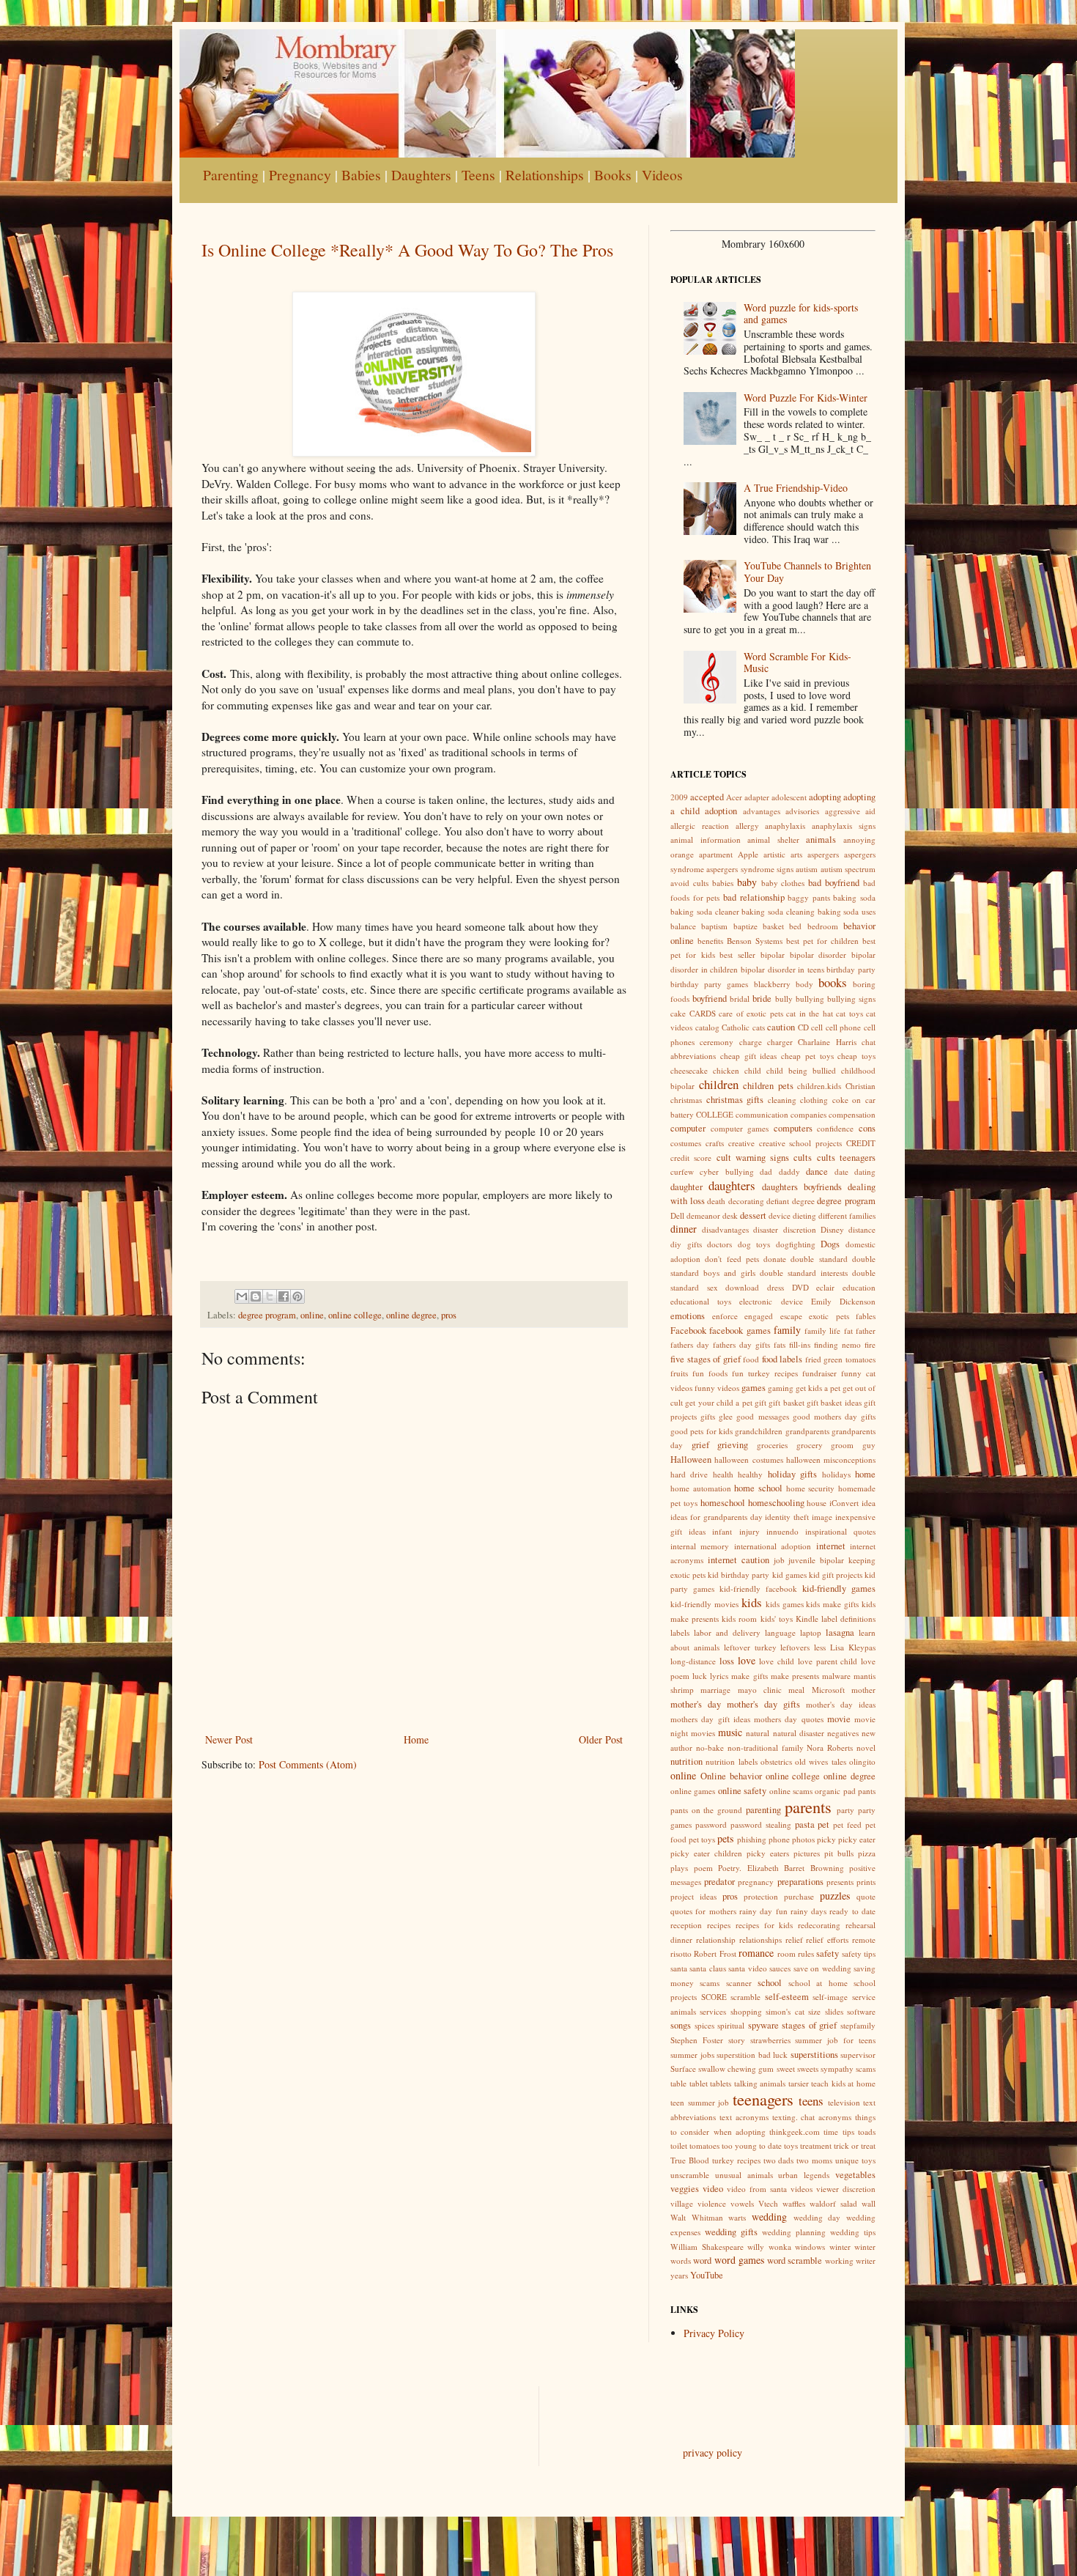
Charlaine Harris (827, 1042)
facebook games (740, 1331)
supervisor (858, 2055)
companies (808, 1114)
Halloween (691, 1459)
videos (802, 2189)
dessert (753, 1215)
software (861, 2011)
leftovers (795, 1647)
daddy (789, 1171)
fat (848, 1331)
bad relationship (754, 897)
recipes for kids (765, 1925)
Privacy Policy (714, 2333)
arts (796, 854)
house (817, 1503)
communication (762, 1114)
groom (842, 1445)
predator (719, 1882)
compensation (852, 1114)
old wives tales (821, 1761)
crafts (715, 1143)
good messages (762, 1416)
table (678, 2083)
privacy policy (713, 2453)
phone (779, 1839)
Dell (677, 1215)
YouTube (707, 2275)
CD (803, 1027)
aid (870, 811)
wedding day (817, 2217)
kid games (789, 1575)
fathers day (690, 1344)
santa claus (707, 1968)
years (679, 2275)
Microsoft (828, 1690)
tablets (721, 2083)
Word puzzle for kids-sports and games (801, 314)
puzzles (835, 1896)
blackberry (772, 984)
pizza (867, 1853)
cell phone (844, 1027)
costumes (686, 1143)
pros (449, 1315)
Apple (748, 854)
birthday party (851, 969)
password (711, 1824)
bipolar (773, 955)
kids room (739, 1619)
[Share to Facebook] (284, 1296)
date (841, 1171)
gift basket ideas (834, 1402)
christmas (686, 1100)
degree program (267, 1315)
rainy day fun (763, 1911)
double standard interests (804, 1273)
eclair (825, 1287)
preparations (800, 1882)
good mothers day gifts (834, 1416)
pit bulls (839, 1853)
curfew (682, 1171)
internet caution (739, 1560)
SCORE (714, 1997)
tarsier (799, 2083)
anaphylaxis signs (844, 826)
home (865, 1474)
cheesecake (689, 1070)
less (820, 1647)
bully (784, 999)
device (780, 1215)
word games (739, 2260)
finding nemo (837, 1344)
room (787, 1953)
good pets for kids (702, 1431)
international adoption (773, 1546)
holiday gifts (792, 1474)
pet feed (847, 1824)
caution (781, 1027)
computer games (740, 1128)
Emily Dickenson (843, 1301)
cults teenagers (846, 1158)
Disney (832, 1229)
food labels (782, 1359)
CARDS (703, 1013)
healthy (750, 1474)
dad (766, 1171)
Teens (478, 175)
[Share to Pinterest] (297, 1296)
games (754, 1388)
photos (803, 1839)
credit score (691, 1158)
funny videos (717, 1388)
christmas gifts (735, 1100)
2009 (679, 797)
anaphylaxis (785, 826)
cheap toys (856, 1056)
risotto (681, 1953)
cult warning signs (753, 1158)
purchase (799, 1896)
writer (866, 2261)
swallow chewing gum (736, 2068)
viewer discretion (846, 2189)
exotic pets (829, 1316)
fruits (679, 1373)
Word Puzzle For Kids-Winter (806, 398)
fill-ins (800, 1344)
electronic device (771, 1301)
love (747, 1660)
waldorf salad (833, 2203)
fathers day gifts (741, 1344)
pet (824, 1824)
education (859, 1287)
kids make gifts (832, 1604)
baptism (714, 926)
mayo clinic (760, 1690)
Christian (861, 1086)
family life (822, 1331)
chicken (726, 1070)
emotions (688, 1316)
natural (758, 1733)
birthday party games (709, 984)
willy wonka (769, 2247)
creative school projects (801, 1143)
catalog (707, 1027)
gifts (708, 1416)
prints (866, 1882)
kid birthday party (739, 1575)
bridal (740, 999)
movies (703, 1733)
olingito (862, 1761)
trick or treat (855, 2145)
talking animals (760, 2083)
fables (866, 1316)
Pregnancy (300, 175)
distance (862, 1229)
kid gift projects (836, 1575)
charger (780, 1042)
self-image (830, 1997)
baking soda (854, 897)
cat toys (850, 1013)
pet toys (702, 1839)
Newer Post (229, 1739)
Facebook (688, 1331)
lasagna (840, 1632)
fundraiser (819, 1373)
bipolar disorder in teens (782, 969)
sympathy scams (848, 2068)
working (839, 2261)
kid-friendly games (839, 1588)
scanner (739, 1983)
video (713, 2189)
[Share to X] (270, 1296)
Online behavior (731, 1776)
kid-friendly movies (704, 1604)
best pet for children (822, 941)
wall (869, 2203)
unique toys (855, 2160)
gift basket (786, 1402)
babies (723, 883)
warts (737, 2217)
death (716, 1201)
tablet (699, 2083)
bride (762, 999)
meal (796, 1690)
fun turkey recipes (765, 1373)
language (780, 1632)
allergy (747, 826)
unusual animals (744, 2175)
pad (850, 1791)
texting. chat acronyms (812, 2117)
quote (866, 1896)
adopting (825, 797)
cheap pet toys (807, 1056)
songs (681, 2025)
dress (776, 1287)
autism (807, 869)
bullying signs (851, 999)
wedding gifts (731, 2232)
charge (751, 1042)
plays (679, 1868)
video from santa (757, 2189)
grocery (810, 1445)
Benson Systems (755, 941)
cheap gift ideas (749, 1056)
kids (752, 1602)
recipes (719, 1925)
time (831, 2132)
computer (688, 1128)
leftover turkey (750, 1647)
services (713, 2011)
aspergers (823, 854)
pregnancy (756, 1882)
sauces (780, 1968)
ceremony (717, 1042)
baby (747, 882)
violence (712, 2203)
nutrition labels (731, 1761)
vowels (742, 2203)
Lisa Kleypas (853, 1647)
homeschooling (776, 1503)
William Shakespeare (707, 2247)
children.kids (819, 1086)
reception (686, 1925)
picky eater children (706, 1853)
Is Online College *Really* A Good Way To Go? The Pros (407, 250)
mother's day (696, 1704)
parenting (763, 1810)
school (770, 1983)
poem (703, 1868)
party (845, 1810)
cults (803, 1158)
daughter (686, 1187)
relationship (716, 1940)
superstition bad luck (752, 2055)
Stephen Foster (697, 2040)
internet (831, 1546)
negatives (843, 1733)
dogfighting (796, 1244)
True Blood (690, 2160)
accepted (707, 797)
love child (777, 1661)
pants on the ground (706, 1810)
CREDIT (861, 1143)
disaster (766, 1229)
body (804, 984)
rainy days (808, 1911)
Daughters (421, 175)
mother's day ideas (841, 1704)
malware (836, 1676)
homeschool (723, 1503)
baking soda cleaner (705, 911)
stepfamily (858, 2025)
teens (811, 2101)
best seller (737, 955)
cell (817, 1027)
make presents (795, 1676)
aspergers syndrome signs (750, 869)
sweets (808, 2068)
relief (794, 1940)
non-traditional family (766, 1748)
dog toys (754, 1244)
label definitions (848, 1619)
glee (726, 1416)
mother (863, 1690)
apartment (716, 854)
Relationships (545, 175)
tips (848, 2132)
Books (613, 175)
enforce (725, 1316)
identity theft (787, 1517)
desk (730, 1215)
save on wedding (822, 1968)
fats (780, 1344)
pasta (805, 1824)
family (787, 1330)
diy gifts (686, 1244)
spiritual (731, 2025)
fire (870, 1344)
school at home (818, 1983)
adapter (757, 797)
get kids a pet (818, 1388)
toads (867, 2132)
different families (847, 1215)
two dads (779, 2160)
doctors (719, 1244)
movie (839, 1719)
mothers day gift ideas (710, 1719)
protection (761, 1896)
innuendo (782, 1531)
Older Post (601, 1739)
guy (869, 1445)
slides (834, 2011)
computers (793, 1128)
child (753, 1070)
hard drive (689, 1474)
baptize (745, 926)
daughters (732, 1185)
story (737, 2040)
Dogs (830, 1244)
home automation (701, 1488)
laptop (811, 1632)
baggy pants (809, 897)
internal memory (700, 1546)
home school (758, 1488)
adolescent (789, 797)
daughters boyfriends (802, 1187)
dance (817, 1171)
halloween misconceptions (831, 1459)
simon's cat (785, 2011)
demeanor (703, 1215)
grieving (733, 1445)
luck (700, 1676)
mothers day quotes (789, 1719)
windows (810, 2247)
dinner (684, 1229)
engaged (759, 1316)
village (682, 2203)
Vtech (768, 2203)
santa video (747, 1968)
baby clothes (783, 883)
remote (864, 1940)
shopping (746, 2011)
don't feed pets (732, 1259)
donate (775, 1259)
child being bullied (801, 1070)
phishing (752, 1839)
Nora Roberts (830, 1748)
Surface (683, 2068)
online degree (411, 1315)
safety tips (859, 1953)
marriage (715, 1690)
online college (355, 1315)
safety (828, 1953)
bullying (810, 999)
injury (750, 1531)
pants (867, 1791)
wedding (769, 2217)
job (779, 1560)
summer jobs (692, 2055)
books (833, 982)
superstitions (814, 2055)
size (814, 2011)
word (702, 2261)
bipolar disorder (818, 955)
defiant (778, 1201)
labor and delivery (727, 1632)
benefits (710, 941)
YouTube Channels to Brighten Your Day (807, 572)
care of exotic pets (751, 1013)
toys (791, 2145)
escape (791, 1316)
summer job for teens (835, 2040)
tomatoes (704, 2145)
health (723, 1474)
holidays (836, 1474)
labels (680, 1632)
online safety (742, 1791)
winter (840, 2247)
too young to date (752, 2145)
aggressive (843, 811)
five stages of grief (706, 1359)
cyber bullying (726, 1171)
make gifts (749, 1676)
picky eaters (768, 1853)
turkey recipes (736, 2160)
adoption (721, 811)
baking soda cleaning (778, 911)
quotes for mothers (703, 1911)
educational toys (701, 1301)
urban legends (804, 2175)
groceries (772, 1445)
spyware (763, 2025)
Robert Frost (715, 1953)
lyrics (719, 1676)
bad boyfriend (834, 883)
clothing (814, 1100)
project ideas (693, 1896)
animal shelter (773, 839)
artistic (774, 854)
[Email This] (242, 1296)
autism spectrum (848, 869)
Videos (662, 175)
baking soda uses (847, 911)
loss (727, 1661)
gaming (781, 1388)
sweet (786, 2068)
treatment (816, 2145)
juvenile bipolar (816, 1560)
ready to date (852, 1911)
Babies (361, 175)
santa (679, 1968)
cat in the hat (810, 1013)
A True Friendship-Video (796, 488)
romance (756, 1953)
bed (795, 926)
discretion (800, 1229)
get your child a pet (718, 1402)
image (822, 1517)
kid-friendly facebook (758, 1588)
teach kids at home (843, 2083)
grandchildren (759, 1431)
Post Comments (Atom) (308, 1764)
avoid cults (689, 883)
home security (811, 1488)
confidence (835, 1128)
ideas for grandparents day (717, 1517)
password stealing (761, 1824)
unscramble (690, 2175)
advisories (802, 811)
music (730, 1732)
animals (821, 839)
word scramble (795, 2261)
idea (869, 1503)
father (866, 1331)
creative (741, 1143)
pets (725, 1838)
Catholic (736, 1027)
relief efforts (827, 1940)
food (751, 1359)
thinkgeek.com (795, 2132)
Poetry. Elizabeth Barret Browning (781, 1868)
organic (828, 1791)
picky (826, 1839)
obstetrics (776, 1761)
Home (416, 1739)
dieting (804, 1215)
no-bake (710, 1748)
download (742, 1287)
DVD (800, 1287)
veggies (685, 2189)
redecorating (819, 1925)
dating (865, 1171)
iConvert (844, 1503)
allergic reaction (700, 826)
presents (840, 1882)
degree (803, 1201)
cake (678, 1013)
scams (710, 1983)
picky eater (857, 1839)
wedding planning (794, 2232)
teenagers (763, 2099)
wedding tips (853, 2232)
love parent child (828, 1661)
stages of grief (809, 2025)
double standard (819, 1259)
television (844, 2102)
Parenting (231, 175)
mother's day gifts (763, 1704)
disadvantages (725, 1229)
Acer (734, 797)
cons (867, 1128)
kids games (785, 1604)
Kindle (807, 1619)
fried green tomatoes (840, 1359)
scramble (745, 1997)
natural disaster (799, 1733)
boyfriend (710, 999)
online (312, 1315)
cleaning (782, 1100)
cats (759, 1027)
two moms (814, 2160)
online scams (791, 1791)
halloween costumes (748, 1459)
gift (760, 1402)
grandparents (807, 1431)
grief (700, 1445)
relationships (760, 1940)
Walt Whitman (697, 2217)
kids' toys (777, 1619)
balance (683, 926)
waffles (794, 2203)
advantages (762, 811)
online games (693, 1791)
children (719, 1084)
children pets (768, 1086)
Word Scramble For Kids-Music (797, 663)
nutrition (686, 1761)
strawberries (770, 2040)
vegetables (855, 2175)
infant (722, 1531)
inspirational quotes (840, 1531)
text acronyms (744, 2117)
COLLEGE (715, 1114)
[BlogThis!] (256, 1296)
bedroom (823, 926)
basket (773, 926)
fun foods (710, 1373)
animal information (706, 839)
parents (808, 1806)
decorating (746, 1201)
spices (704, 2025)
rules (806, 1953)
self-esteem (787, 1997)
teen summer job (700, 2102)
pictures (807, 1853)
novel (866, 1748)
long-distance (693, 1661)
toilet (679, 2145)
